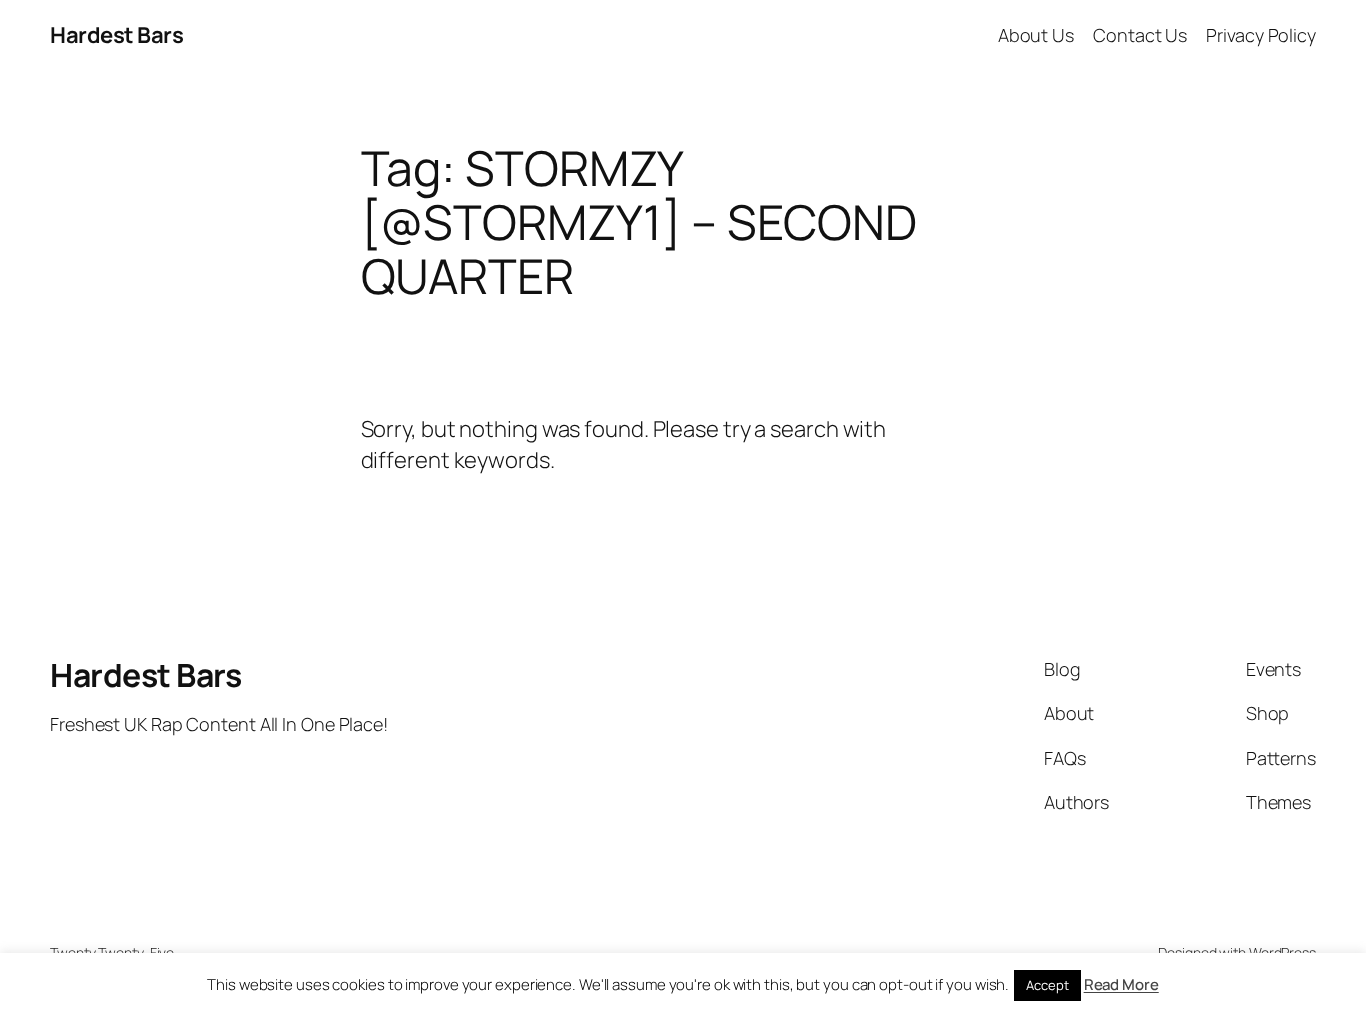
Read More (1121, 984)
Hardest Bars (116, 35)
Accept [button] (1047, 985)
